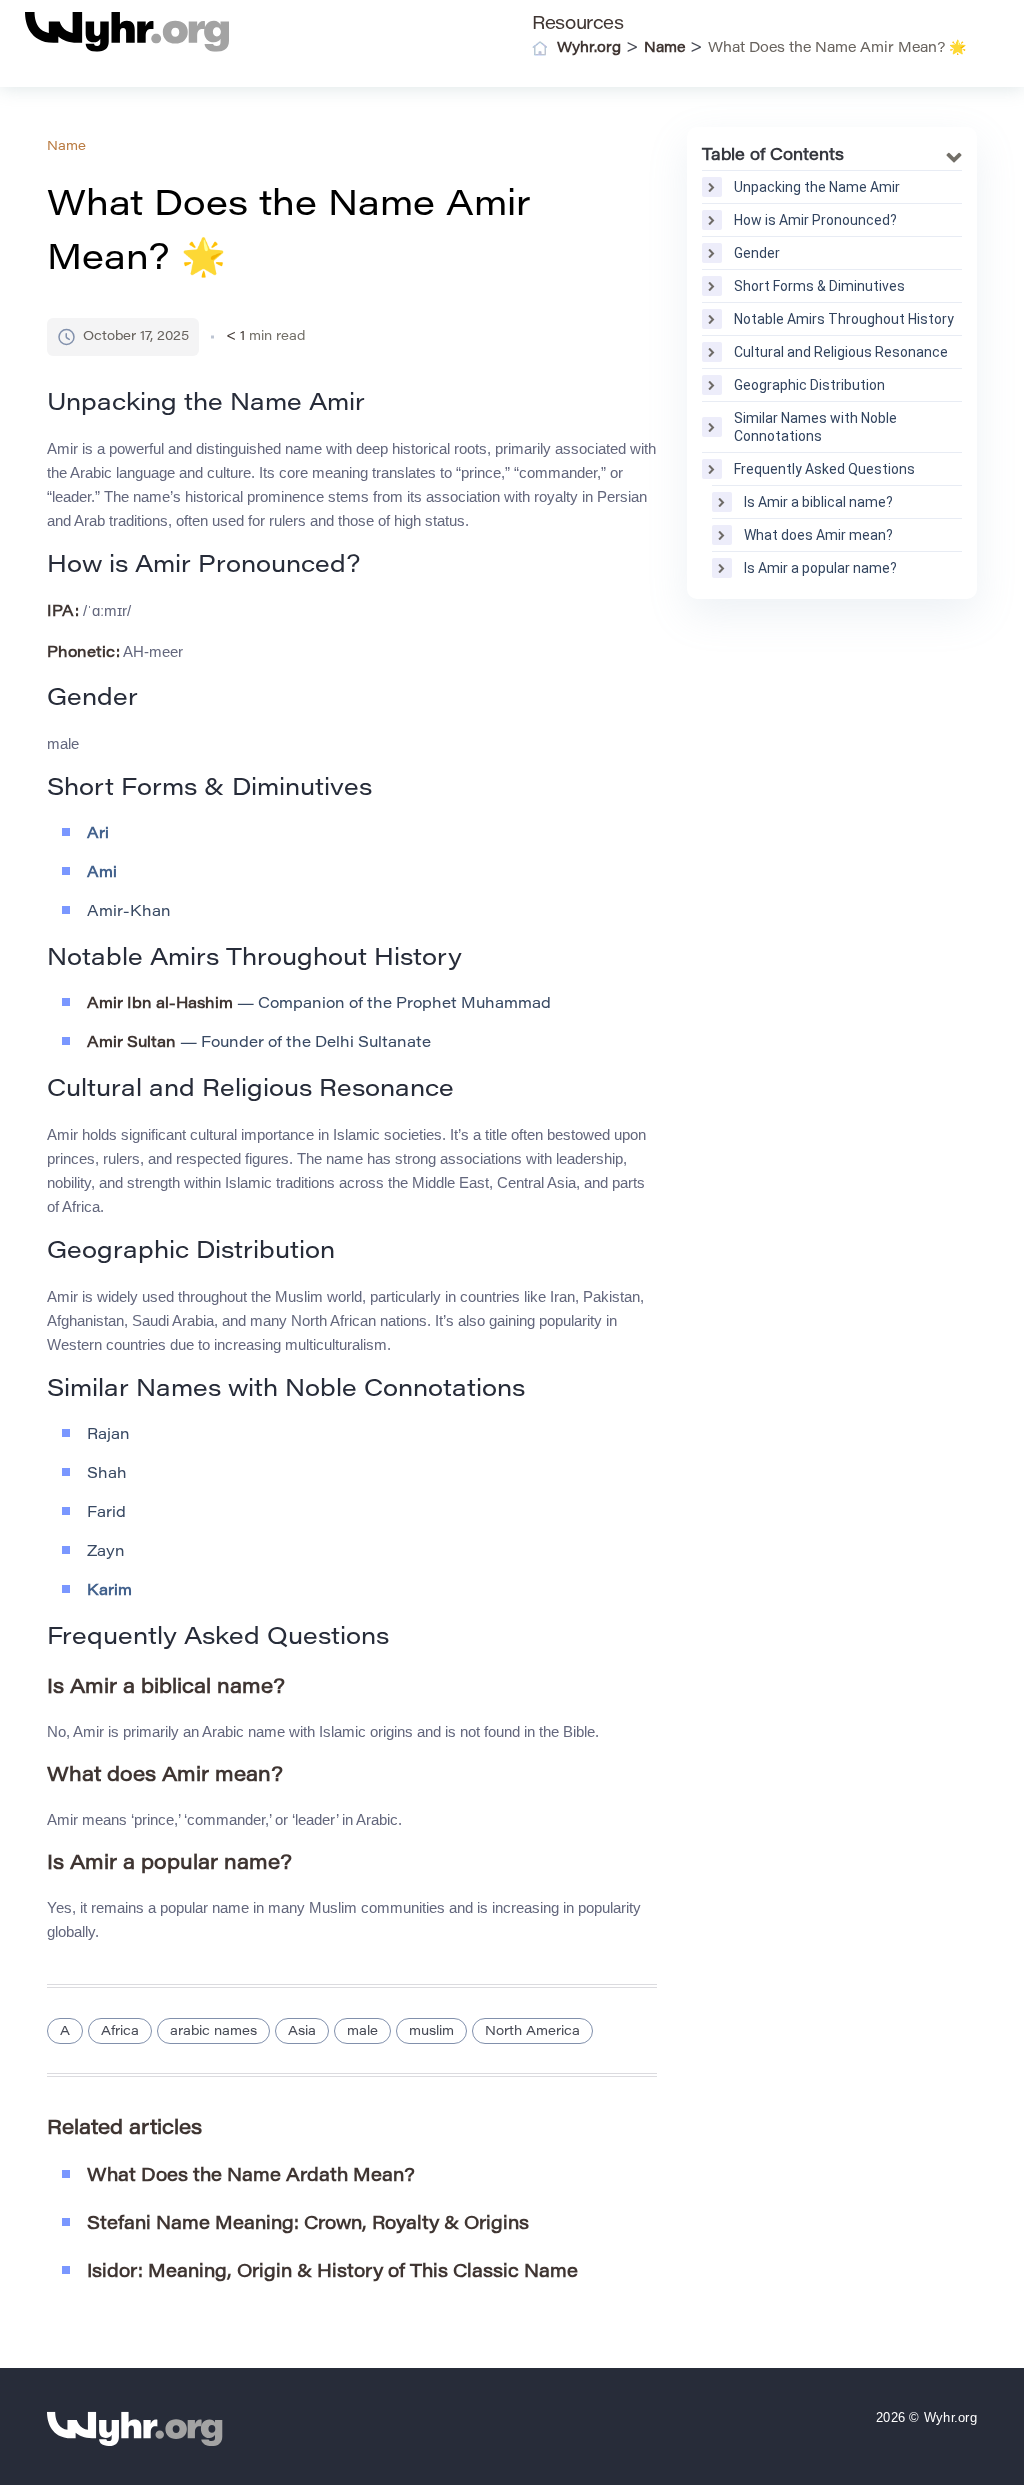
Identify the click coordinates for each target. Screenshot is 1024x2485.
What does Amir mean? (818, 535)
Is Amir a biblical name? (818, 502)
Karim (109, 1591)
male (362, 2031)
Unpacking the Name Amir (817, 187)
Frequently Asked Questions (824, 469)
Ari (98, 834)
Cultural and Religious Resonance (841, 352)
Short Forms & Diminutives (819, 286)
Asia (302, 2031)
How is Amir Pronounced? (815, 220)
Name (66, 146)
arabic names (213, 2031)
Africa (120, 2031)
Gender (757, 253)
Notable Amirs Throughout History (844, 319)
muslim (431, 2031)
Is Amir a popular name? (820, 568)
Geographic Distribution (809, 385)
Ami (102, 873)
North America (532, 2031)
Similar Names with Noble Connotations (815, 427)
